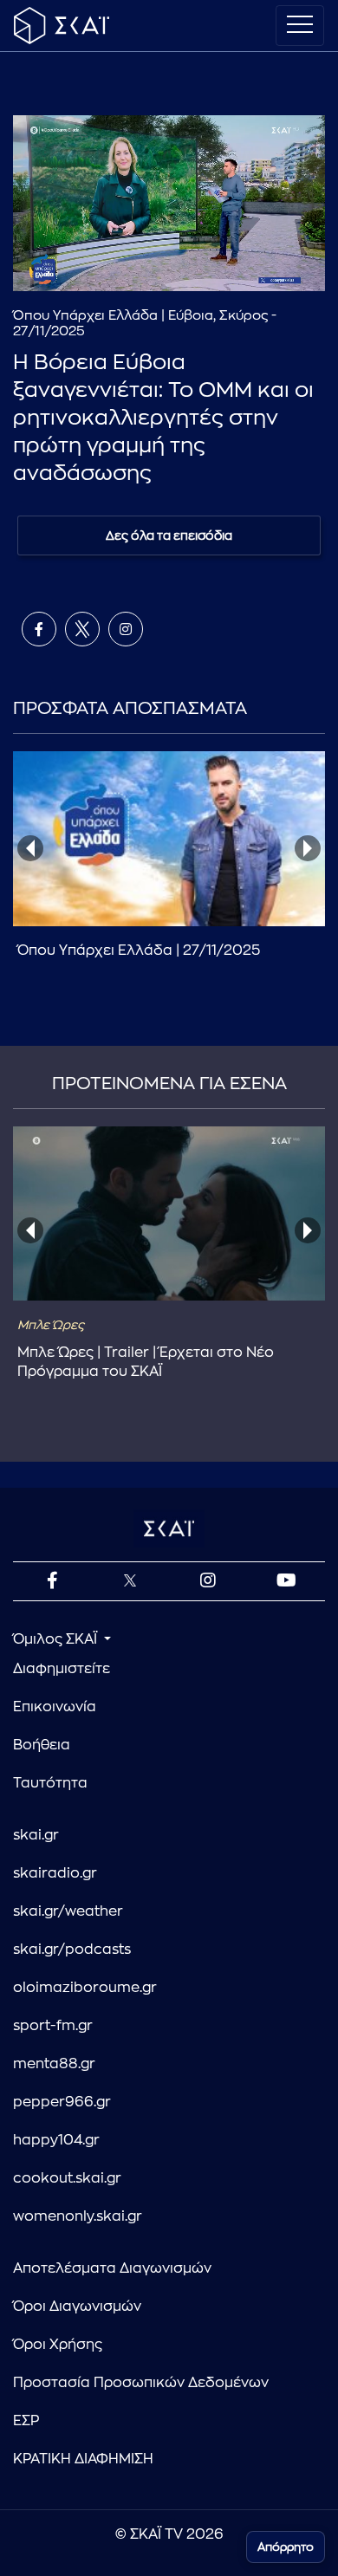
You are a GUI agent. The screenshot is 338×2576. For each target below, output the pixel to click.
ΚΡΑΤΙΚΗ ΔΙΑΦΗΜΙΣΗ (83, 2459)
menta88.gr (54, 2064)
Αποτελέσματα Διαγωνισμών (112, 2268)
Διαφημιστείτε (62, 1669)
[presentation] (30, 848)
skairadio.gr (55, 1873)
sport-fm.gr (53, 2026)
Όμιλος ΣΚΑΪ (57, 1639)
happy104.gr (56, 2140)
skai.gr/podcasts (72, 1950)
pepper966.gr (62, 2102)
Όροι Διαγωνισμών (77, 2307)
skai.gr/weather (68, 1911)
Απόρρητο (286, 2547)
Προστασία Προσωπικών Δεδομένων (141, 2383)
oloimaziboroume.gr (85, 1988)
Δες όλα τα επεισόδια (169, 535)
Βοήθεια (42, 1745)
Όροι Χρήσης (58, 2345)
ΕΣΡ (26, 2421)
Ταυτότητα (50, 1783)
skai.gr (36, 1835)
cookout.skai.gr (67, 2178)
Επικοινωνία (55, 1707)
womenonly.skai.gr (78, 2216)
